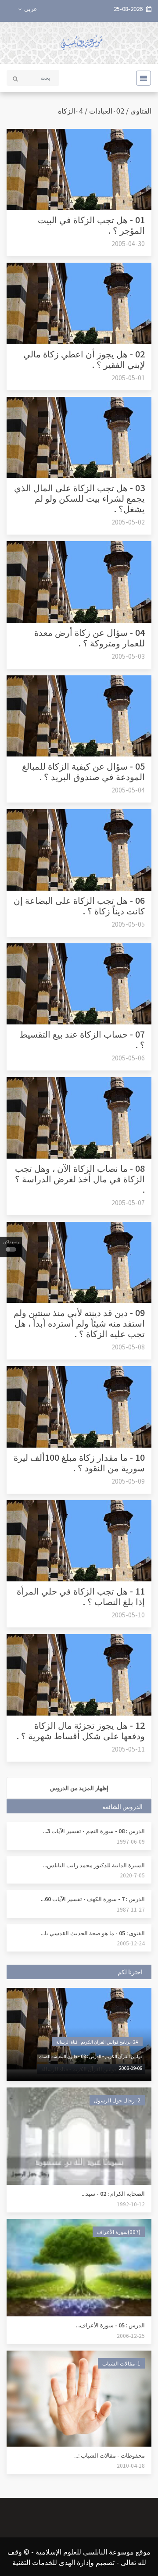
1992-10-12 (131, 2204)
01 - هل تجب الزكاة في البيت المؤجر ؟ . (91, 225)
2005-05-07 (128, 1202)
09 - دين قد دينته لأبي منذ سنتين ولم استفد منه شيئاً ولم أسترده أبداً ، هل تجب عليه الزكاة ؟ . (79, 1323)
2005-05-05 (128, 924)
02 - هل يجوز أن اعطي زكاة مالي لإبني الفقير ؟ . (84, 359)
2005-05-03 (128, 656)
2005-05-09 (128, 1481)
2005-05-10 (128, 1615)
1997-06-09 (131, 1841)
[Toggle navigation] (141, 78)
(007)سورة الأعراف (119, 2232)
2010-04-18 (131, 2465)
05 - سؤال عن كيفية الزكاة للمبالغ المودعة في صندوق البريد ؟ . (83, 771)
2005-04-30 (128, 243)
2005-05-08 (128, 1347)
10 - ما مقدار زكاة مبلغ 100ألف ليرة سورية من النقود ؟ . (79, 1462)
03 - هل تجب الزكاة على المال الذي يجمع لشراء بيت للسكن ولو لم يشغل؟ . (79, 498)
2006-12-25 (131, 2335)
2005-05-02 (128, 522)
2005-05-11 (128, 1749)
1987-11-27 (131, 1909)
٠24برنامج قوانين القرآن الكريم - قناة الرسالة (97, 2042)
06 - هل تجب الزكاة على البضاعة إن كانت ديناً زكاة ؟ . (79, 905)
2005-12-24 (131, 1943)
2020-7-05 (132, 1875)
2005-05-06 (128, 1058)
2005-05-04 (128, 790)
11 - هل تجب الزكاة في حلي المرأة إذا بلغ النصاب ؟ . (81, 1596)
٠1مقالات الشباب (121, 2363)
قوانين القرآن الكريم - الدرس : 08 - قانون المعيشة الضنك (91, 2056)
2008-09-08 (131, 2068)
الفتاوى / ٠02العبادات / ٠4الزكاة (105, 111)
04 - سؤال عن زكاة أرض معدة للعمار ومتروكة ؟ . (90, 637)
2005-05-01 (128, 378)
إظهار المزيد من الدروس (79, 1788)
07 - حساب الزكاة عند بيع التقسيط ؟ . (82, 1039)
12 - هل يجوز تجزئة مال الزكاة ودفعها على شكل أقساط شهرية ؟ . (81, 1730)
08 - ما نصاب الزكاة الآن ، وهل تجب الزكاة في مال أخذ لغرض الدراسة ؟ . (80, 1179)
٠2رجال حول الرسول (117, 2100)
